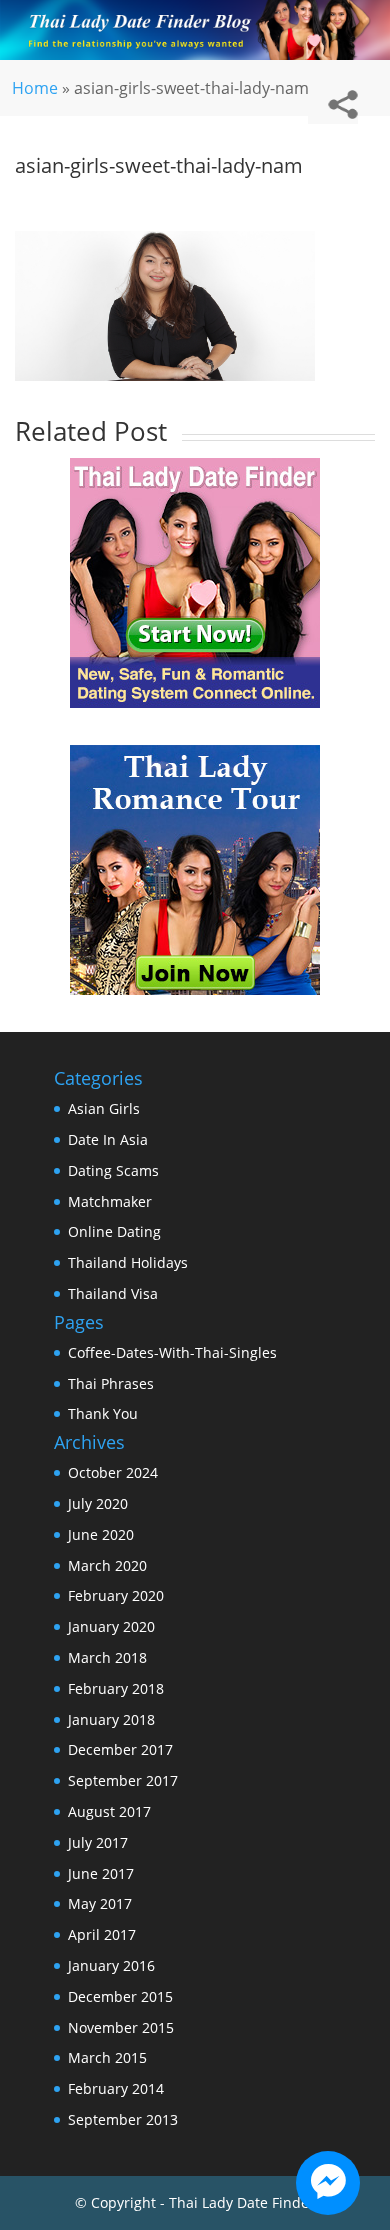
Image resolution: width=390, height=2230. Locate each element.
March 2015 (107, 2057)
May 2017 (100, 1903)
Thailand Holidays (128, 1262)
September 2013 (123, 2119)
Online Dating (114, 1231)
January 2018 (111, 1719)
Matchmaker (110, 1201)
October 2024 (113, 1472)
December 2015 (120, 1996)
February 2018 (116, 1688)
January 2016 (111, 1965)
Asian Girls (104, 1108)
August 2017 (109, 1811)
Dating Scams (113, 1170)
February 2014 (116, 2088)
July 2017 (98, 1842)
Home (35, 88)
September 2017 (123, 1780)
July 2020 (98, 1503)
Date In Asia (108, 1139)
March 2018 (107, 1657)
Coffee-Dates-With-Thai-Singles (172, 1352)
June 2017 (101, 1873)
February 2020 (116, 1595)
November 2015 (121, 2027)
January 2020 (111, 1626)
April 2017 (102, 1934)
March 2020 (107, 1565)
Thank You (103, 1413)
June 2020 (101, 1534)
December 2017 (120, 1749)
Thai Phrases (111, 1383)
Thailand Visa (113, 1293)
